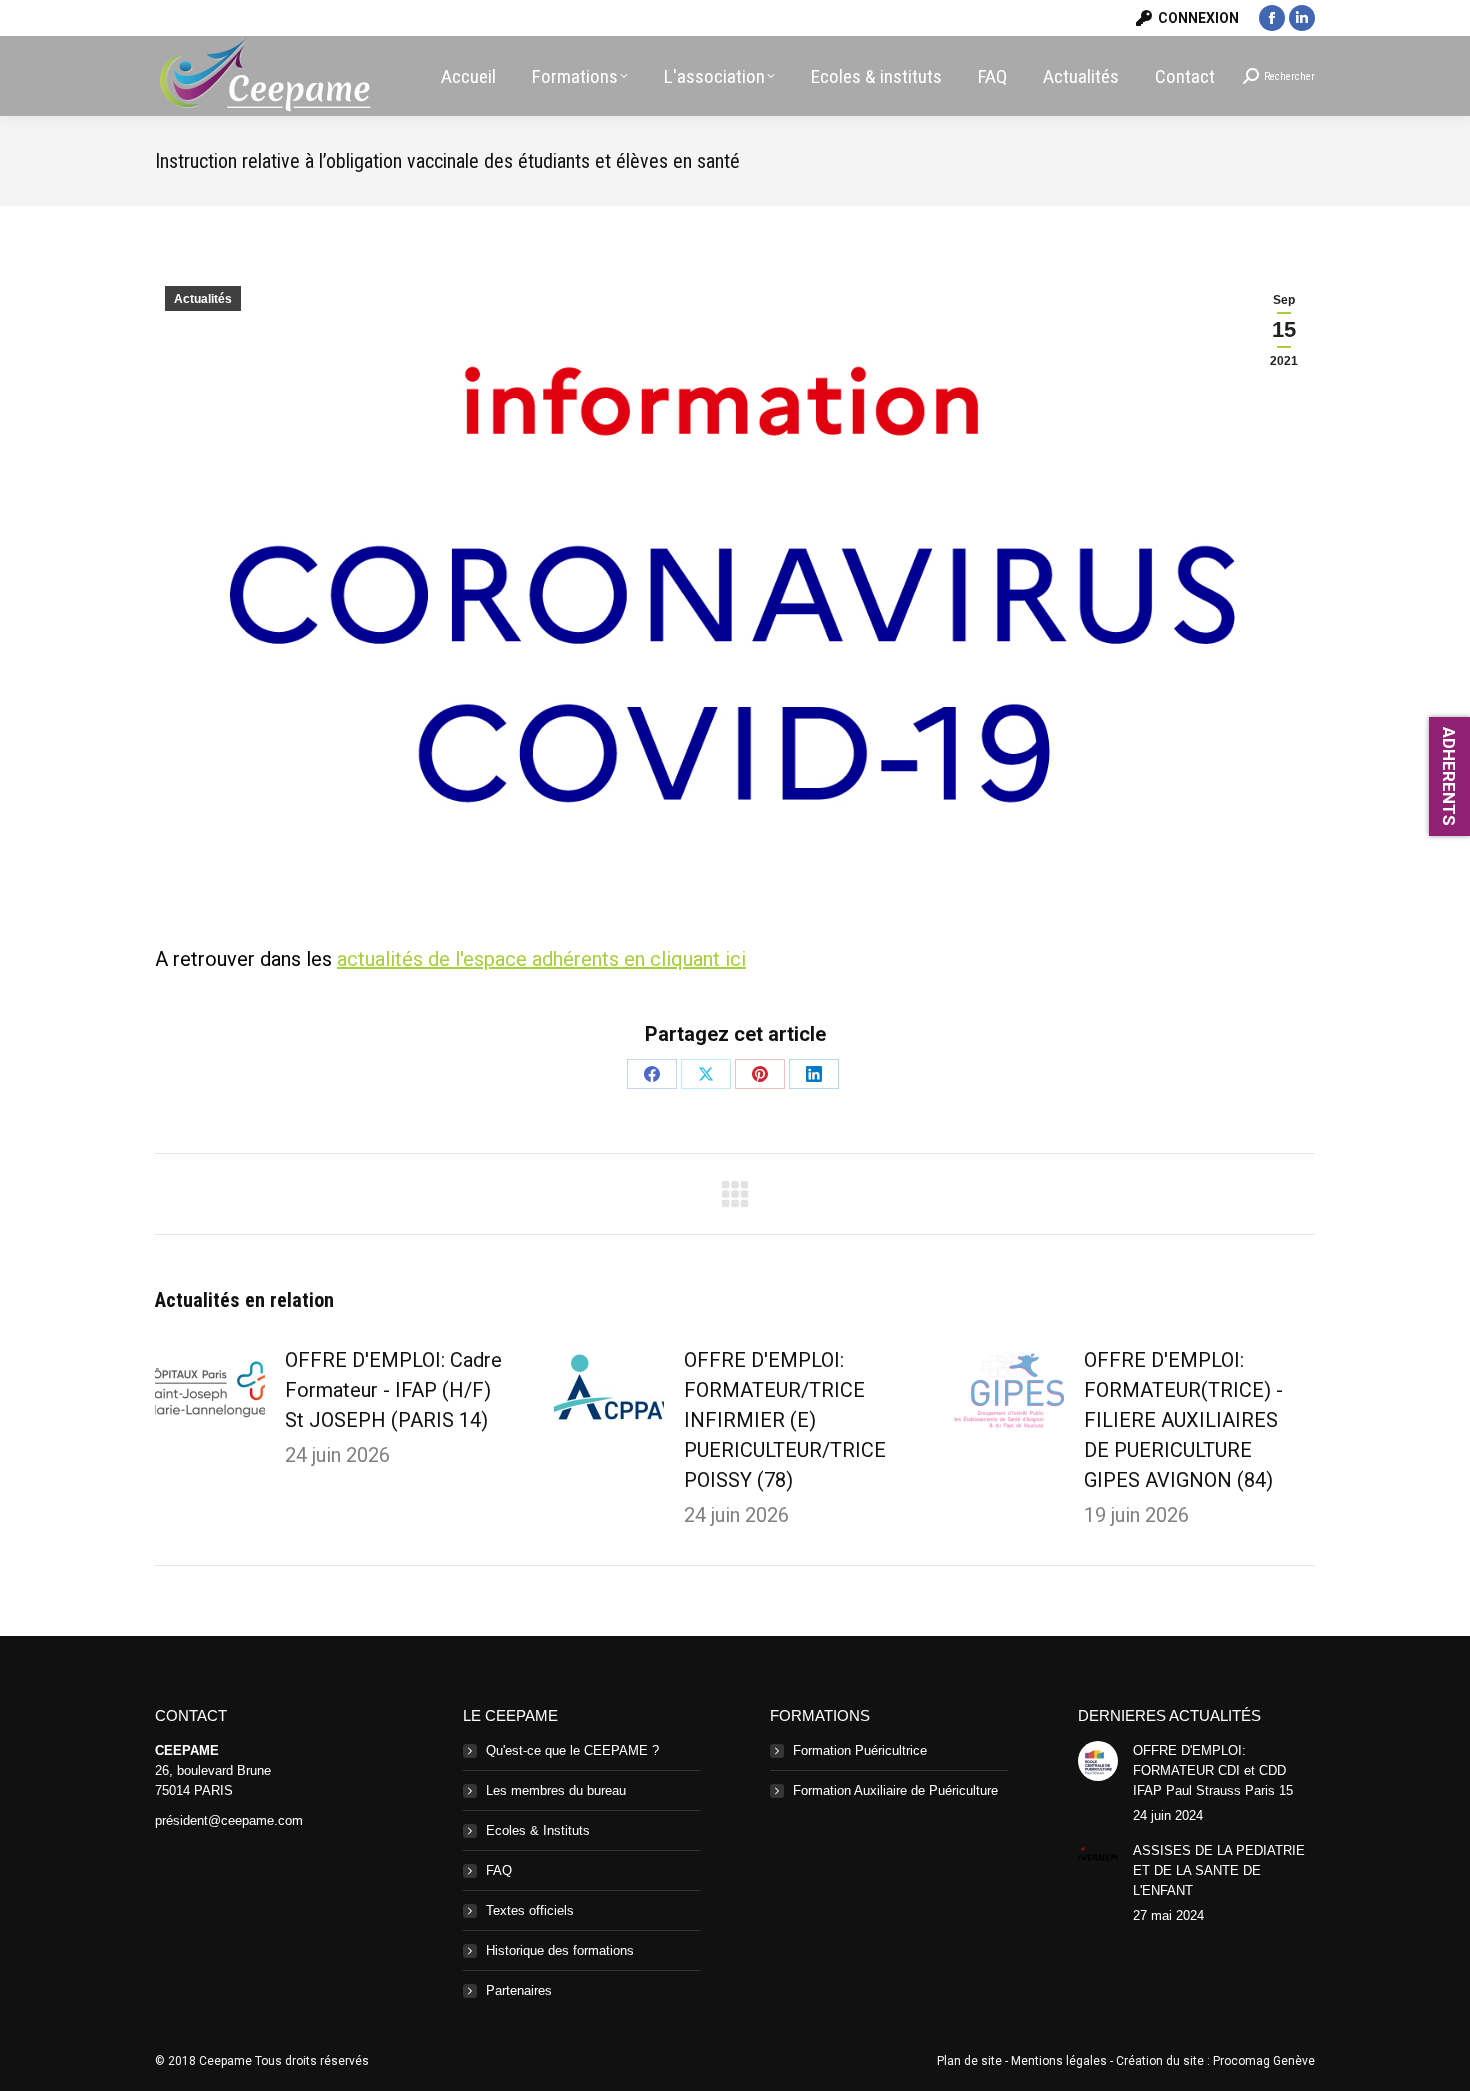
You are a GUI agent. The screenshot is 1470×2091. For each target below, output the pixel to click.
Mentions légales (1059, 2061)
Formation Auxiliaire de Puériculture (895, 1790)
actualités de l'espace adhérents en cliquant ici (541, 959)
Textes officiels (530, 1910)
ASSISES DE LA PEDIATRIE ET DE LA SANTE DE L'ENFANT (1219, 1870)
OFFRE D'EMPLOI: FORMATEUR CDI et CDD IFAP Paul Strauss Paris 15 (1213, 1770)
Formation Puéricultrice (860, 1750)
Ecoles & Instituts (538, 1830)
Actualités (203, 299)
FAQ (499, 1870)
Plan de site (969, 2061)
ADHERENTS (1449, 776)
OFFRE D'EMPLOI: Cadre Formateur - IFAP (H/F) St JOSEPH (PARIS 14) (393, 1390)
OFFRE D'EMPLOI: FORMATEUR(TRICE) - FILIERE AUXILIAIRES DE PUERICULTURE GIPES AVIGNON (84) (1183, 1420)
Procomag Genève (1264, 2061)
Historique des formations (560, 1950)
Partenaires (519, 1990)
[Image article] (210, 1390)
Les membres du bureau (556, 1790)
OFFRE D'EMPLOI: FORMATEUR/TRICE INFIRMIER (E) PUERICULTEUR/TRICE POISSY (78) (785, 1420)
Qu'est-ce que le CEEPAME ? (572, 1750)
